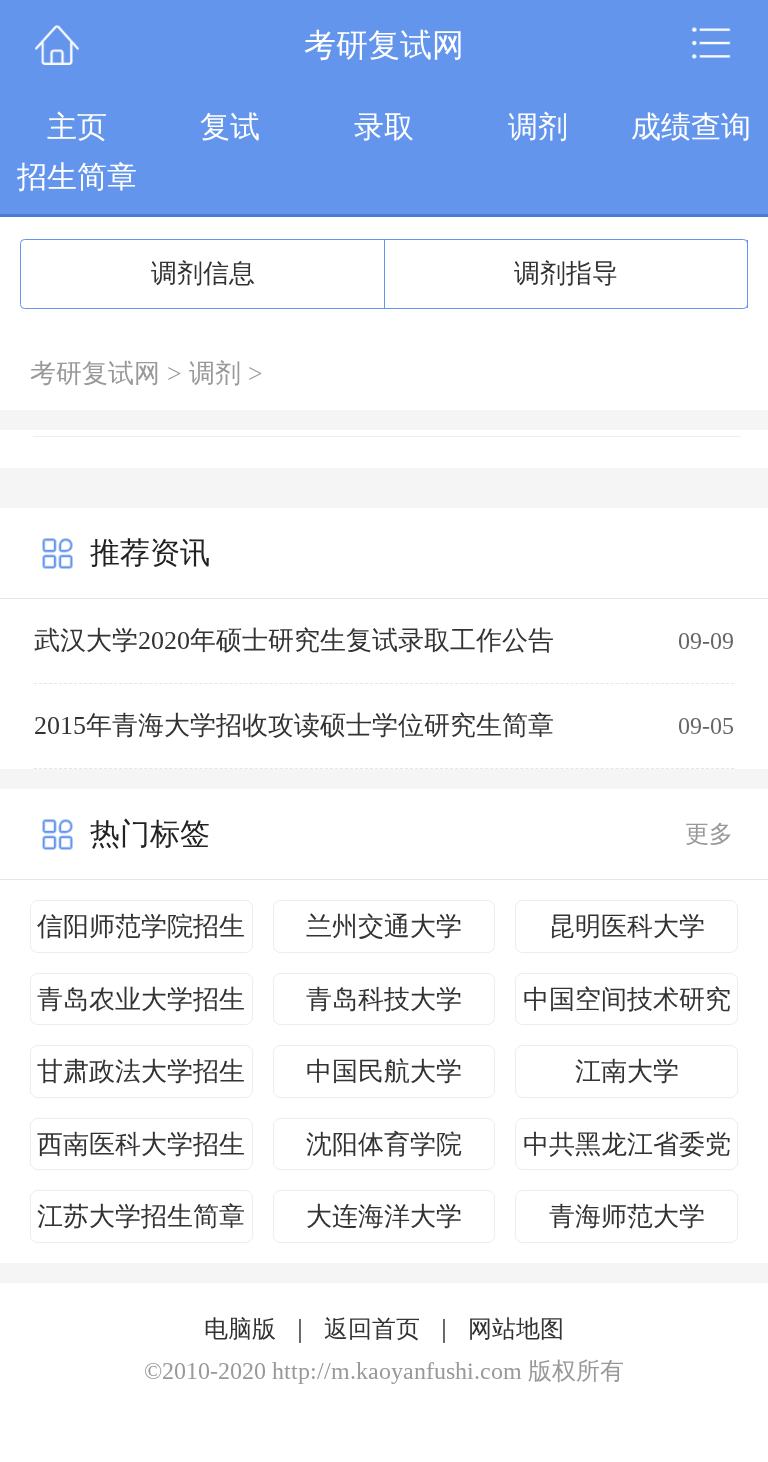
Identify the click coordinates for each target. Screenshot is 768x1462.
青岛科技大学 (384, 999)
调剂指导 (566, 273)
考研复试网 (95, 373)
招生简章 (77, 176)
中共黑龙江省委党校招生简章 (627, 1150)
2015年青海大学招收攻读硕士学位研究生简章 (294, 725)
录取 (384, 126)
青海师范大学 (627, 1216)
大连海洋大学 (384, 1216)
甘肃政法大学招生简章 (141, 1077)
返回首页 (372, 1329)
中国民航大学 (384, 1071)
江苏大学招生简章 (141, 1216)
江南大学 (627, 1071)
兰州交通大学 (384, 926)
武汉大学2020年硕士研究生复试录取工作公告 (294, 640)
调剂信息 (203, 273)
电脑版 (240, 1329)
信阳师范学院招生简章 (141, 932)
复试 (230, 126)
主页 (77, 126)
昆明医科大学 (627, 926)
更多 (709, 834)
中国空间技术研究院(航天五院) (627, 1005)
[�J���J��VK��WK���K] (57, 45)
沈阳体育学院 (384, 1144)
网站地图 (516, 1329)
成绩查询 (691, 126)
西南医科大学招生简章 (141, 1150)
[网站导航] (711, 45)
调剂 (538, 126)
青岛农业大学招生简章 (141, 1005)
